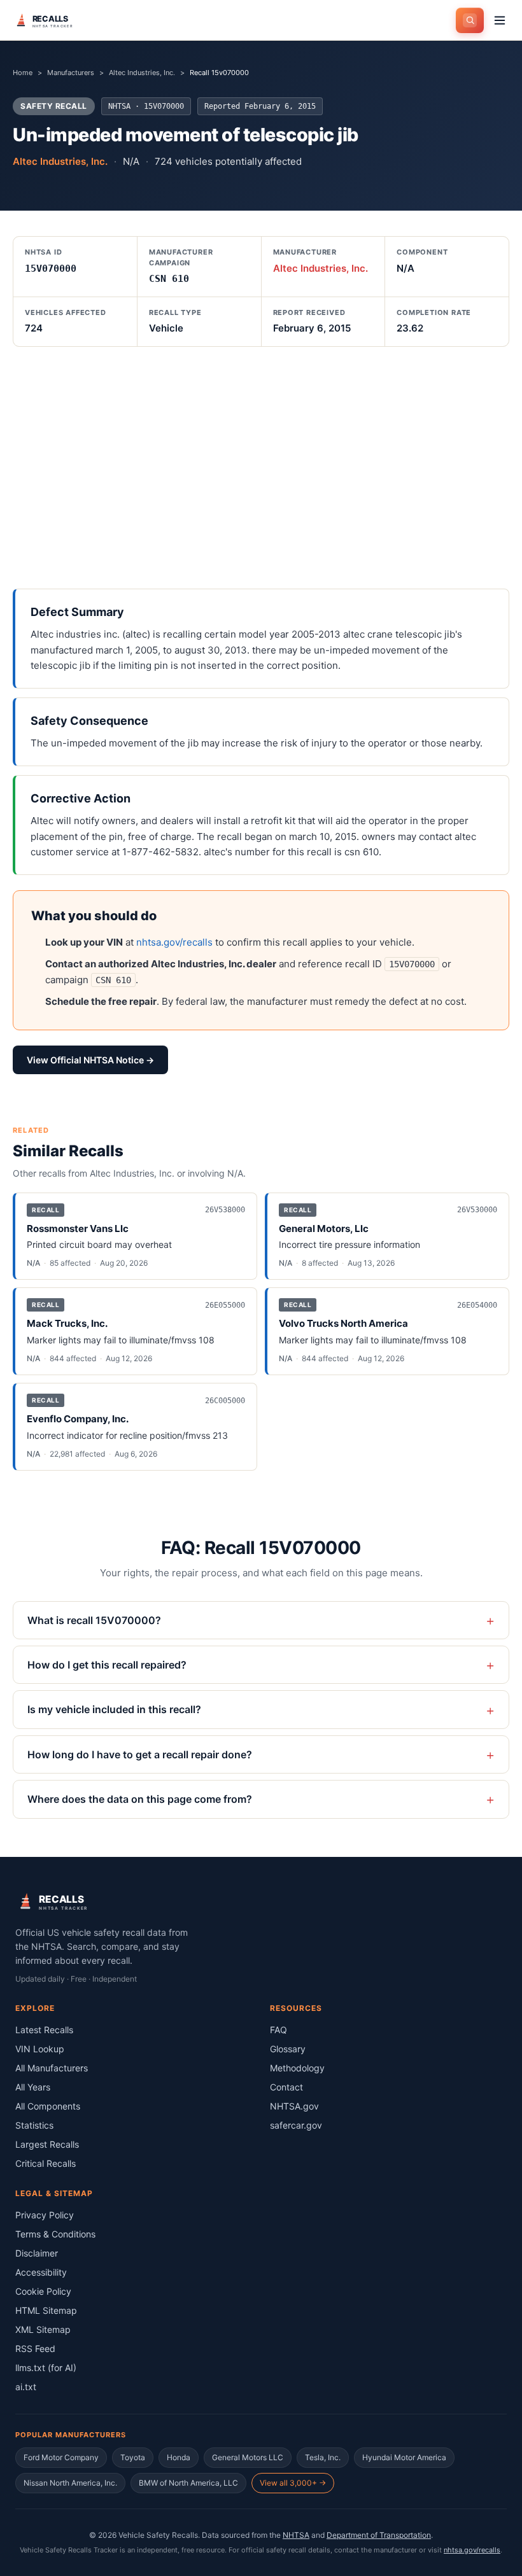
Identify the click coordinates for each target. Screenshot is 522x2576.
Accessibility (41, 2272)
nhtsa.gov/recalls (174, 942)
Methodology (297, 2068)
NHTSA (296, 2535)
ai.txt (26, 2387)
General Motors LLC (248, 2457)
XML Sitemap (43, 2329)
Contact (286, 2087)
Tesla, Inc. (323, 2457)
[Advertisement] (261, 468)
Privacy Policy (45, 2215)
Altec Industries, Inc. (142, 73)
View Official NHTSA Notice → (90, 1060)
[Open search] (470, 20)
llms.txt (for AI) (46, 2368)
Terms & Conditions (55, 2234)
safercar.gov (296, 2125)
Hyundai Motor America (404, 2457)
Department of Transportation (379, 2535)
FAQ (279, 2030)
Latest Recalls (44, 2030)
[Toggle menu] (500, 20)
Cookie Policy (43, 2291)
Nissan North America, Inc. (70, 2483)
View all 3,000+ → (293, 2483)
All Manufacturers (52, 2068)
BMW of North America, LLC (188, 2483)
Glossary (288, 2049)
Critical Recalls (46, 2163)
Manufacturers (71, 73)
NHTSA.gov (294, 2106)
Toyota (133, 2457)
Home (23, 73)
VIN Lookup (40, 2049)
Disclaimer (37, 2253)
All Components (48, 2106)
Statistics (34, 2125)
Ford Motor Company (61, 2457)
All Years (33, 2087)
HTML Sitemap (46, 2310)
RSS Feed (35, 2348)
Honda (179, 2457)
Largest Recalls (47, 2144)
